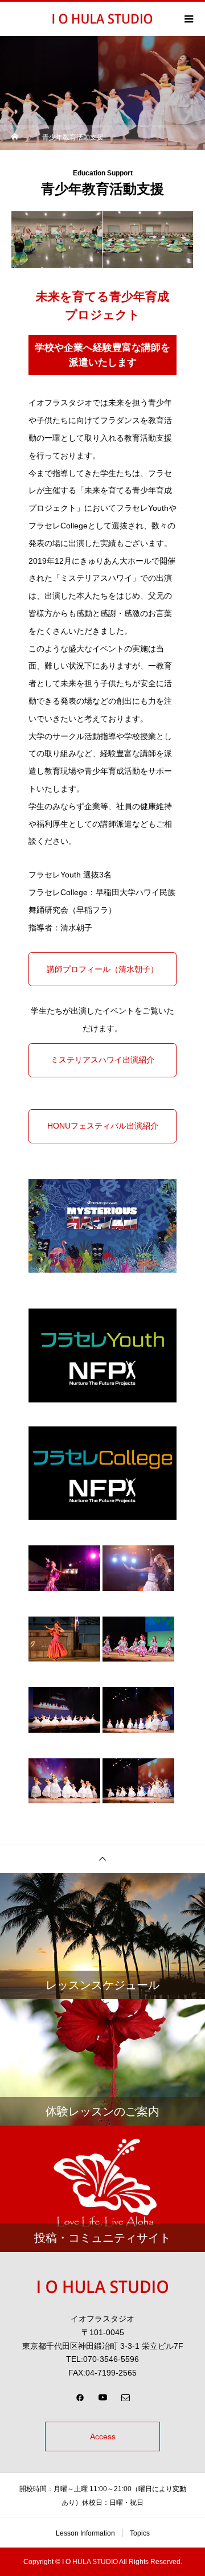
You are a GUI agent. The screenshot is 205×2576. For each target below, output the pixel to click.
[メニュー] (188, 19)
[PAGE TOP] (102, 1858)
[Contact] (125, 2397)
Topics (140, 2533)
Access (103, 2436)
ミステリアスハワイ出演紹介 (102, 1060)
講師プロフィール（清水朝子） (102, 969)
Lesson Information (85, 2533)
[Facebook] (80, 2397)
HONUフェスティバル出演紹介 (103, 1126)
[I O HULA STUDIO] (102, 2287)
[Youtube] (102, 2397)
